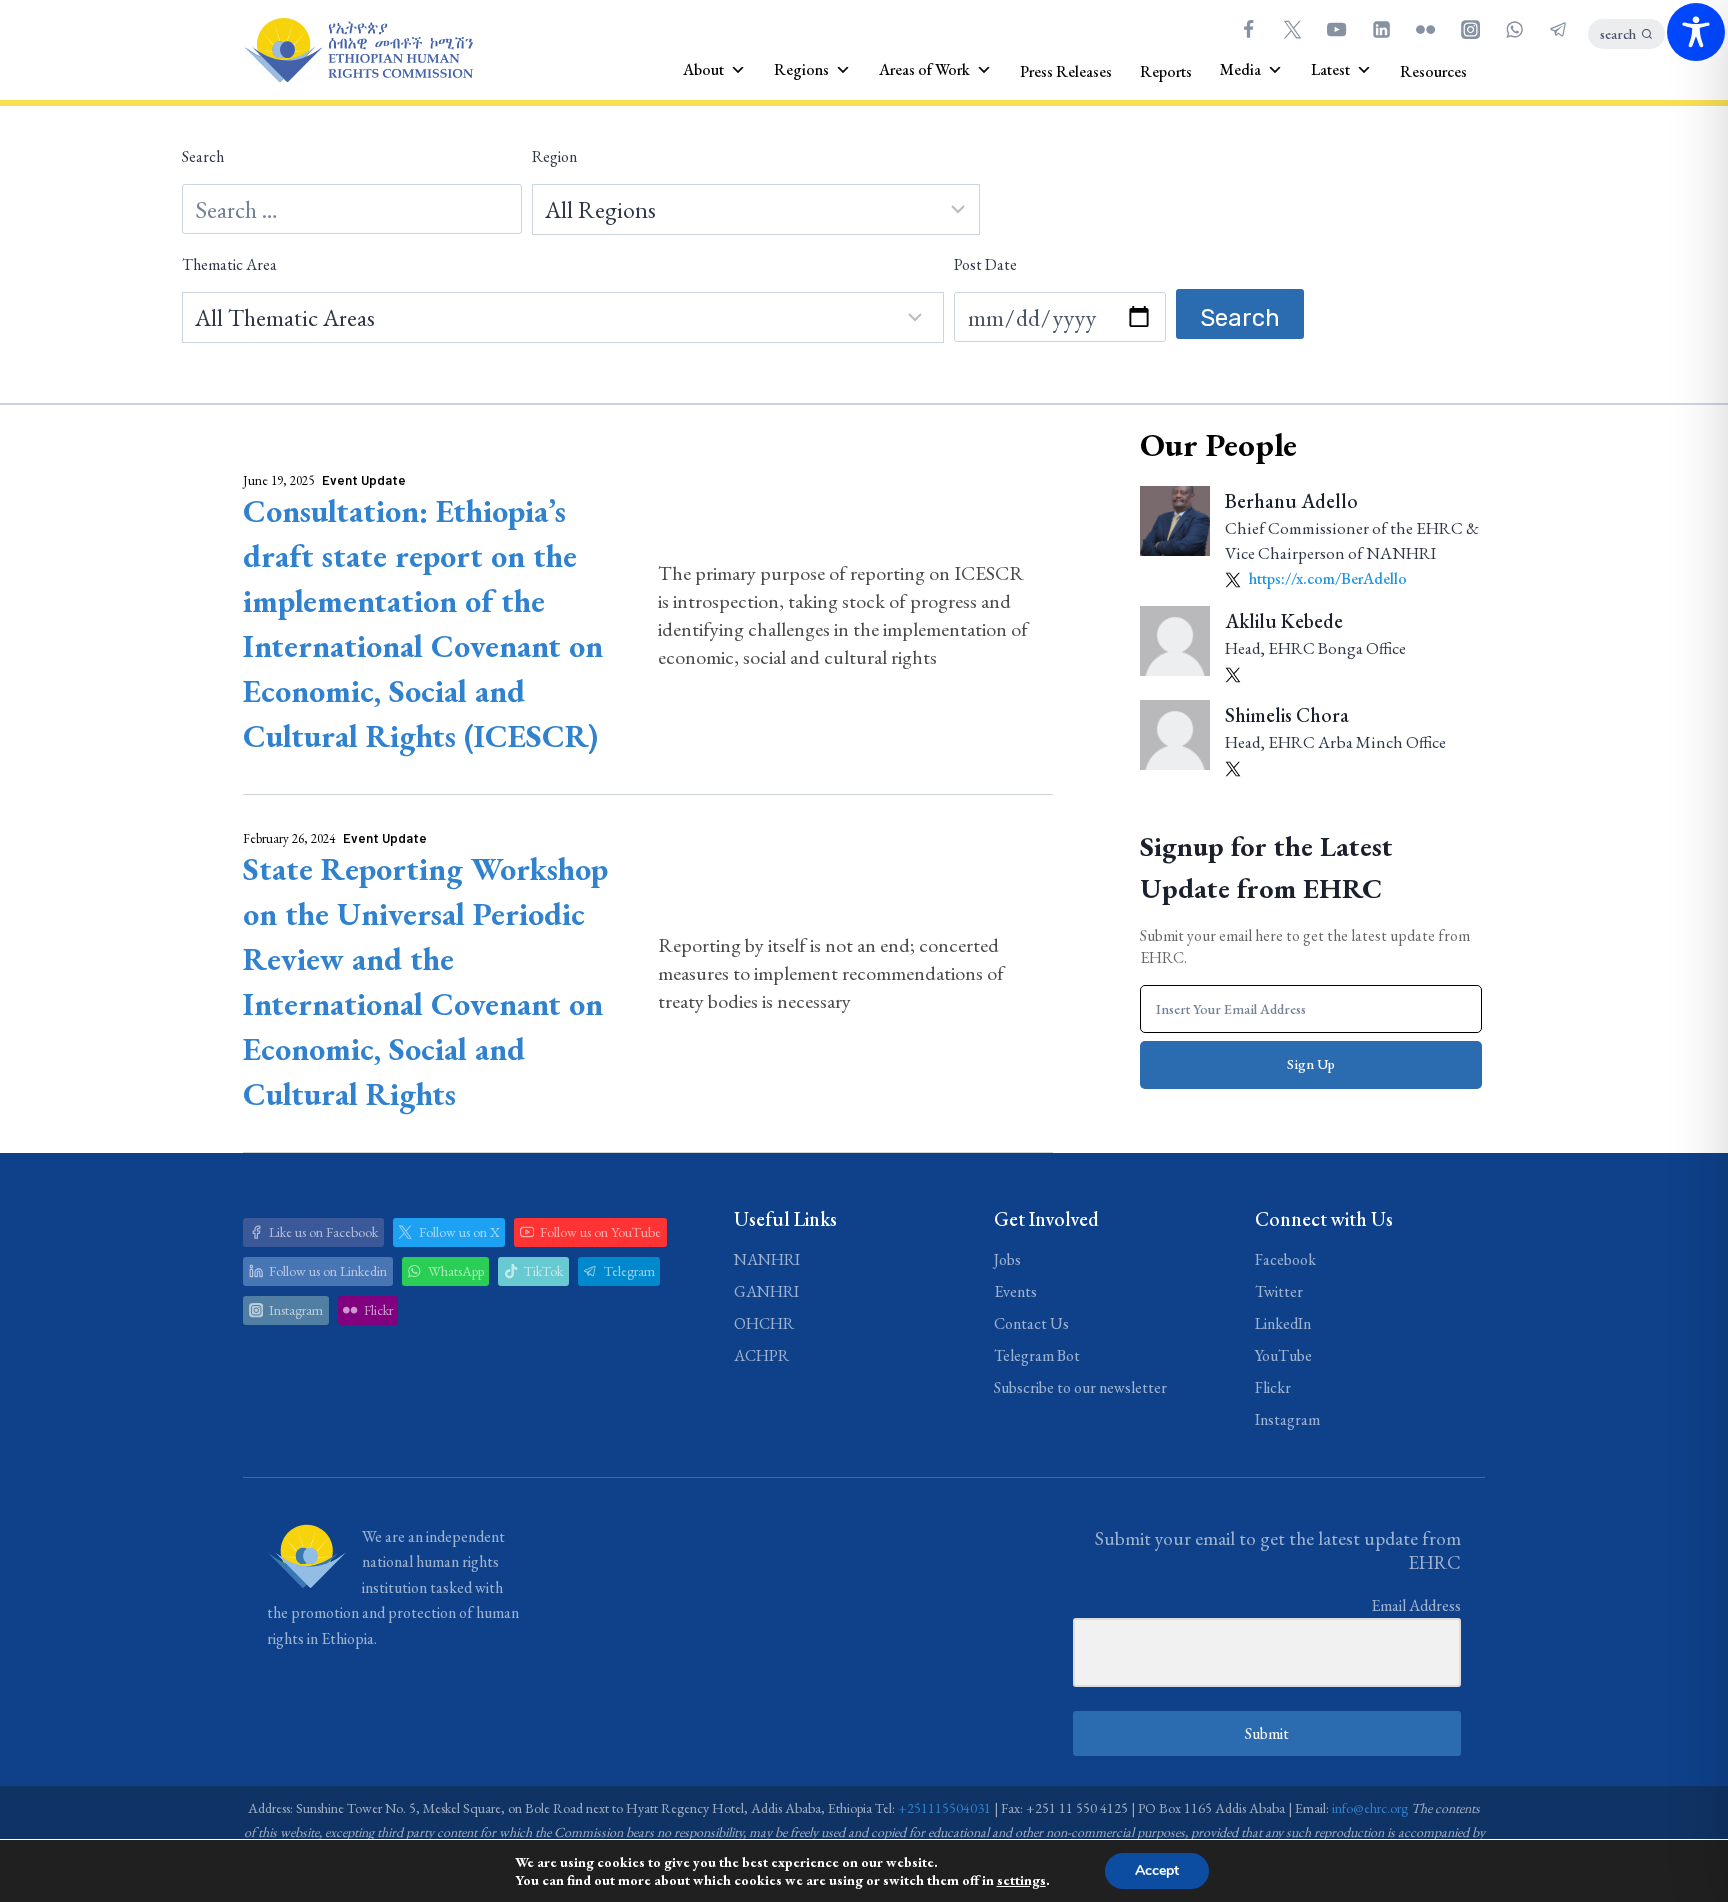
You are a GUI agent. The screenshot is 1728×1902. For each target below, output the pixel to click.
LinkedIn (1283, 1323)
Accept (1157, 1870)
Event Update (364, 480)
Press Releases (1066, 71)
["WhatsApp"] (1514, 29)
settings (1021, 1880)
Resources (1433, 71)
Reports (1166, 71)
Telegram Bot (1037, 1355)
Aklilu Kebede (1284, 621)
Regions (801, 69)
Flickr (1273, 1387)
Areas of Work (924, 69)
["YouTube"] (1337, 29)
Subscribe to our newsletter (1080, 1387)
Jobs (1007, 1259)
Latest (1330, 69)
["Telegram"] (1559, 29)
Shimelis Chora (1287, 715)
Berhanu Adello (1291, 501)
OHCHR (764, 1323)
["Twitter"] (1292, 29)
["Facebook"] (1248, 29)
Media (1240, 69)
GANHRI (766, 1291)
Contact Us (1031, 1323)
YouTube (1283, 1355)
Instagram (1287, 1419)
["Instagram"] (1470, 29)
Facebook (1285, 1259)
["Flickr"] (1426, 29)
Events (1015, 1291)
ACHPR (761, 1355)
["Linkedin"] (1381, 29)
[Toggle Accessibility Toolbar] (1696, 32)
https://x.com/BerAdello (1326, 578)
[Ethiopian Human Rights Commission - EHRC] (358, 50)
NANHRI (767, 1259)
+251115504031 (944, 1808)
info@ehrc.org (1370, 1808)
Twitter (1279, 1291)
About (703, 69)
